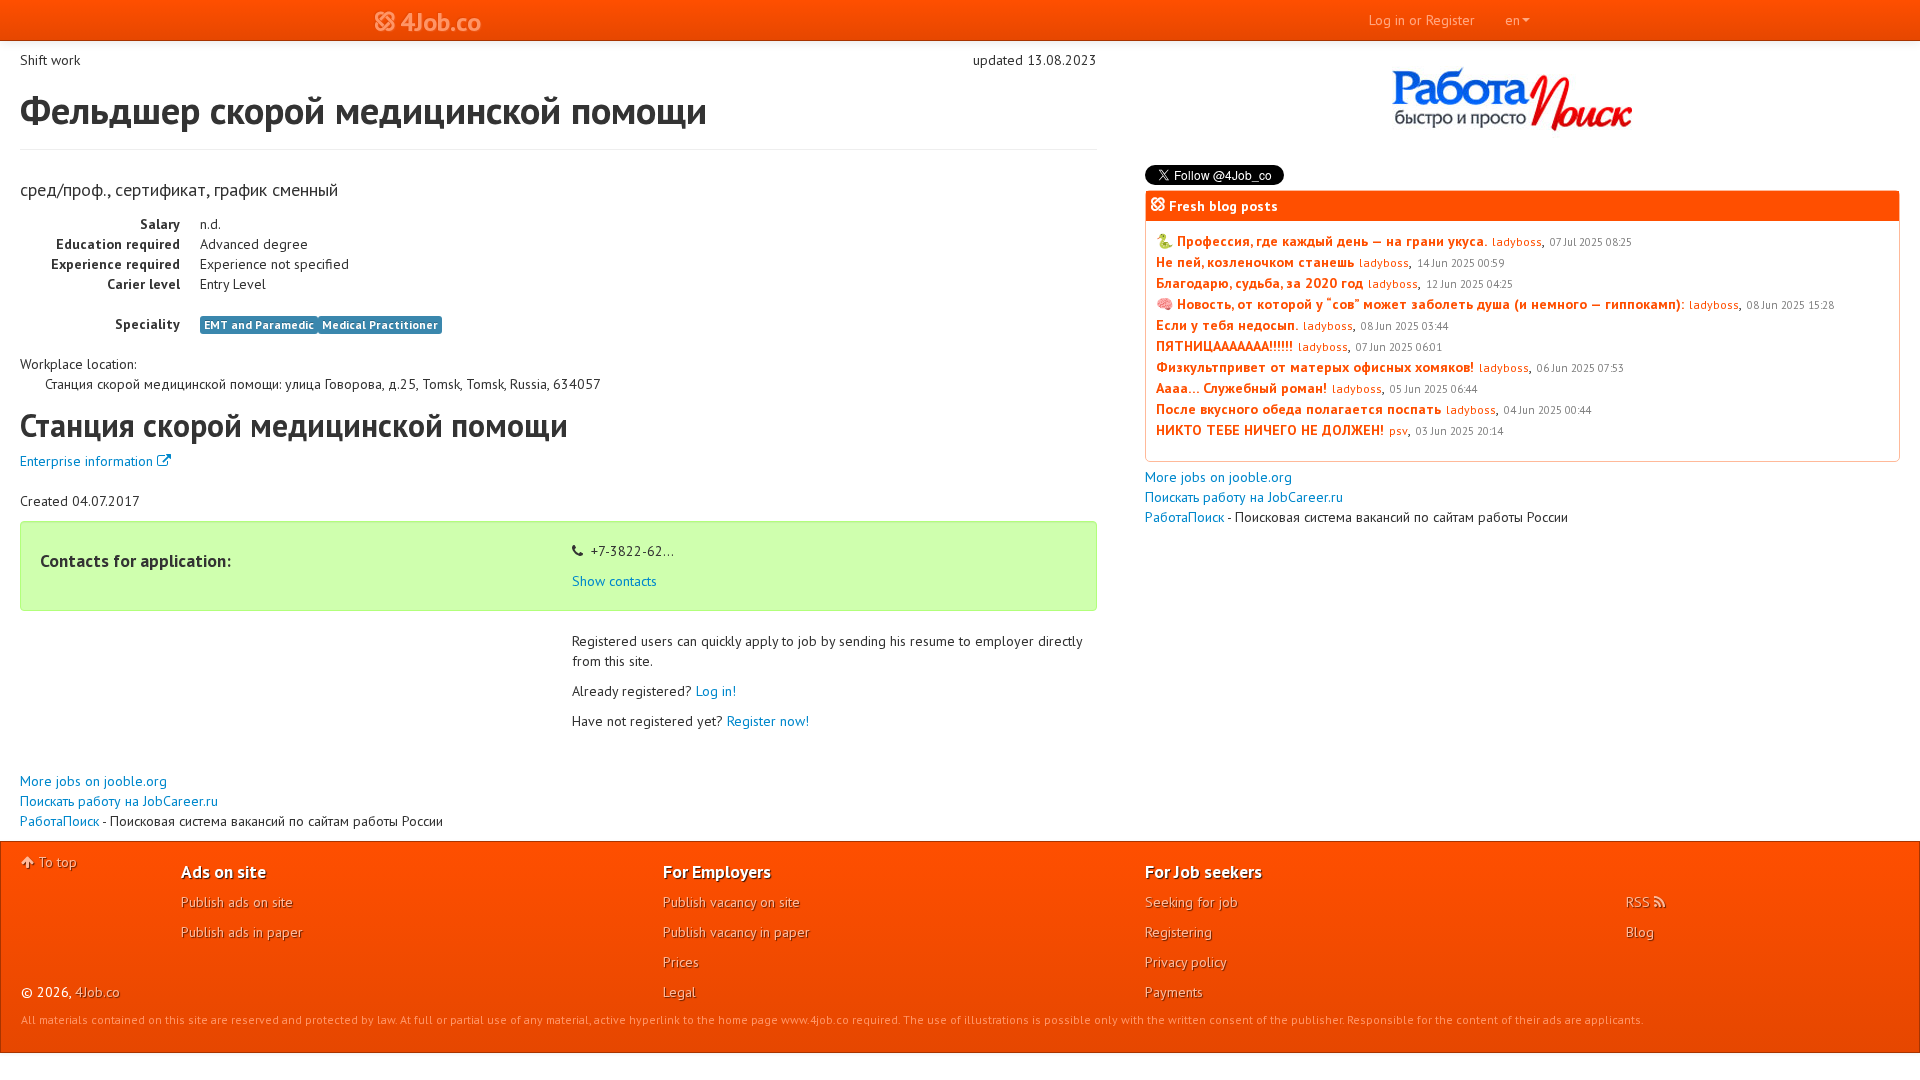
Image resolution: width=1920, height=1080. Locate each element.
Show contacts (614, 581)
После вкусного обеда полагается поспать (1298, 409)
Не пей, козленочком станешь (1255, 262)
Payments (1174, 992)
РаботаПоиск (59, 821)
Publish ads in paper (242, 932)
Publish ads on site (237, 902)
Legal (679, 992)
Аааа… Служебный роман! (1241, 388)
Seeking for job (1191, 902)
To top (55, 862)
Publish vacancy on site (731, 902)
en (1512, 20)
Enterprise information (88, 461)
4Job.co (97, 992)
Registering (1178, 932)
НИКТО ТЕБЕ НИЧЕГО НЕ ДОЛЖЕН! (1270, 430)
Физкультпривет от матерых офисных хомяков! (1315, 367)
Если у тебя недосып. (1227, 325)
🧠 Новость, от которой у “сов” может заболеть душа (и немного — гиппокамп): (1420, 304)
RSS (1640, 902)
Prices (681, 962)
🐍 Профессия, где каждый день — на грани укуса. (1321, 241)
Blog (1640, 932)
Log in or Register (1422, 20)
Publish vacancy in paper (736, 932)
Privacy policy (1186, 962)
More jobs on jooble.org (93, 781)
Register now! (768, 721)
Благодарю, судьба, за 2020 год (1259, 283)
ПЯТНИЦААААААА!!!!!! (1224, 346)
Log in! (716, 691)
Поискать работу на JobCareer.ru (119, 801)
